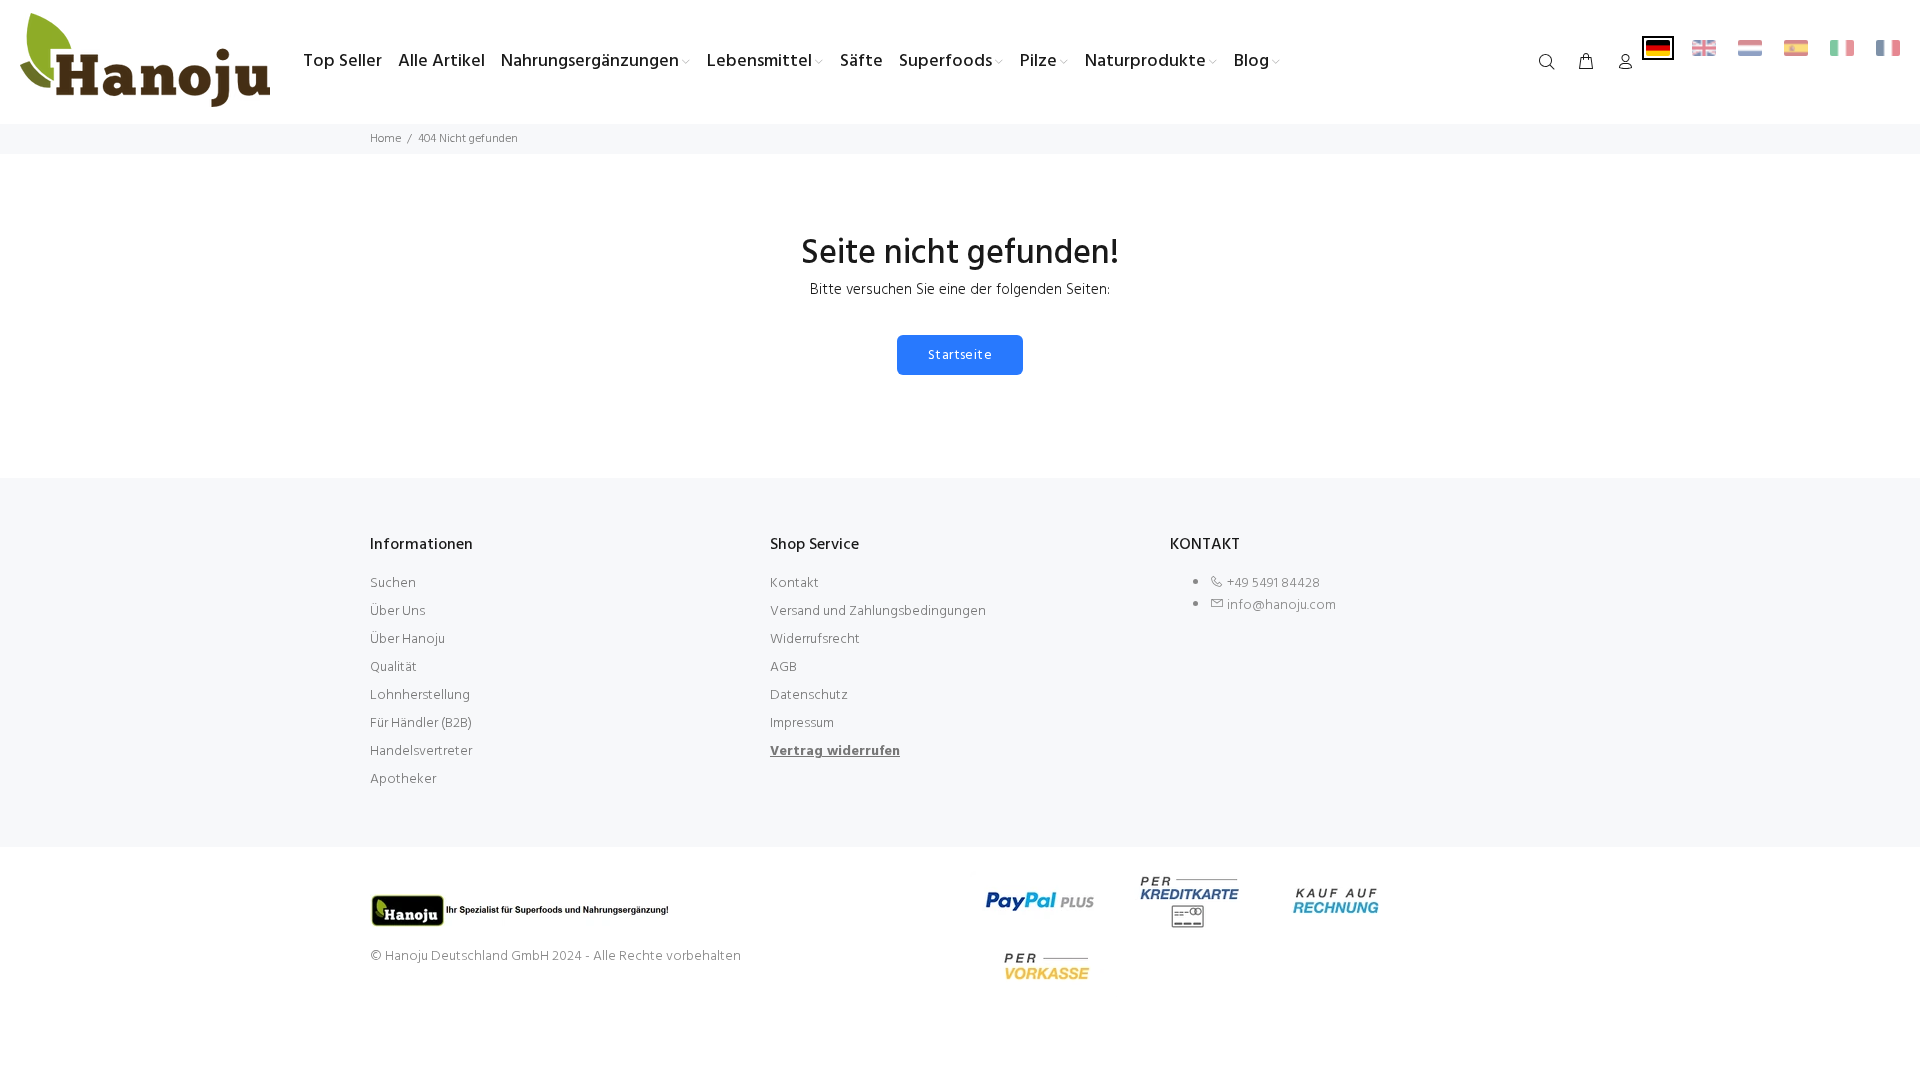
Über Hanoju (407, 639)
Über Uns (397, 611)
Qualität (393, 667)
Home (385, 139)
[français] (1888, 48)
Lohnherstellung (420, 695)
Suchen (393, 583)
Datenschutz (809, 695)
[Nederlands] (1750, 48)
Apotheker (403, 779)
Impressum (802, 723)
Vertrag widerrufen (835, 751)
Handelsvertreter (421, 751)
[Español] (1796, 48)
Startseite (960, 355)
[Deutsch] (1658, 48)
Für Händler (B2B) (421, 723)
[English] (1704, 48)
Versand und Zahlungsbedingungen (878, 611)
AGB (783, 667)
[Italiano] (1842, 48)
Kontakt (794, 583)
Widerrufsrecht (815, 639)
